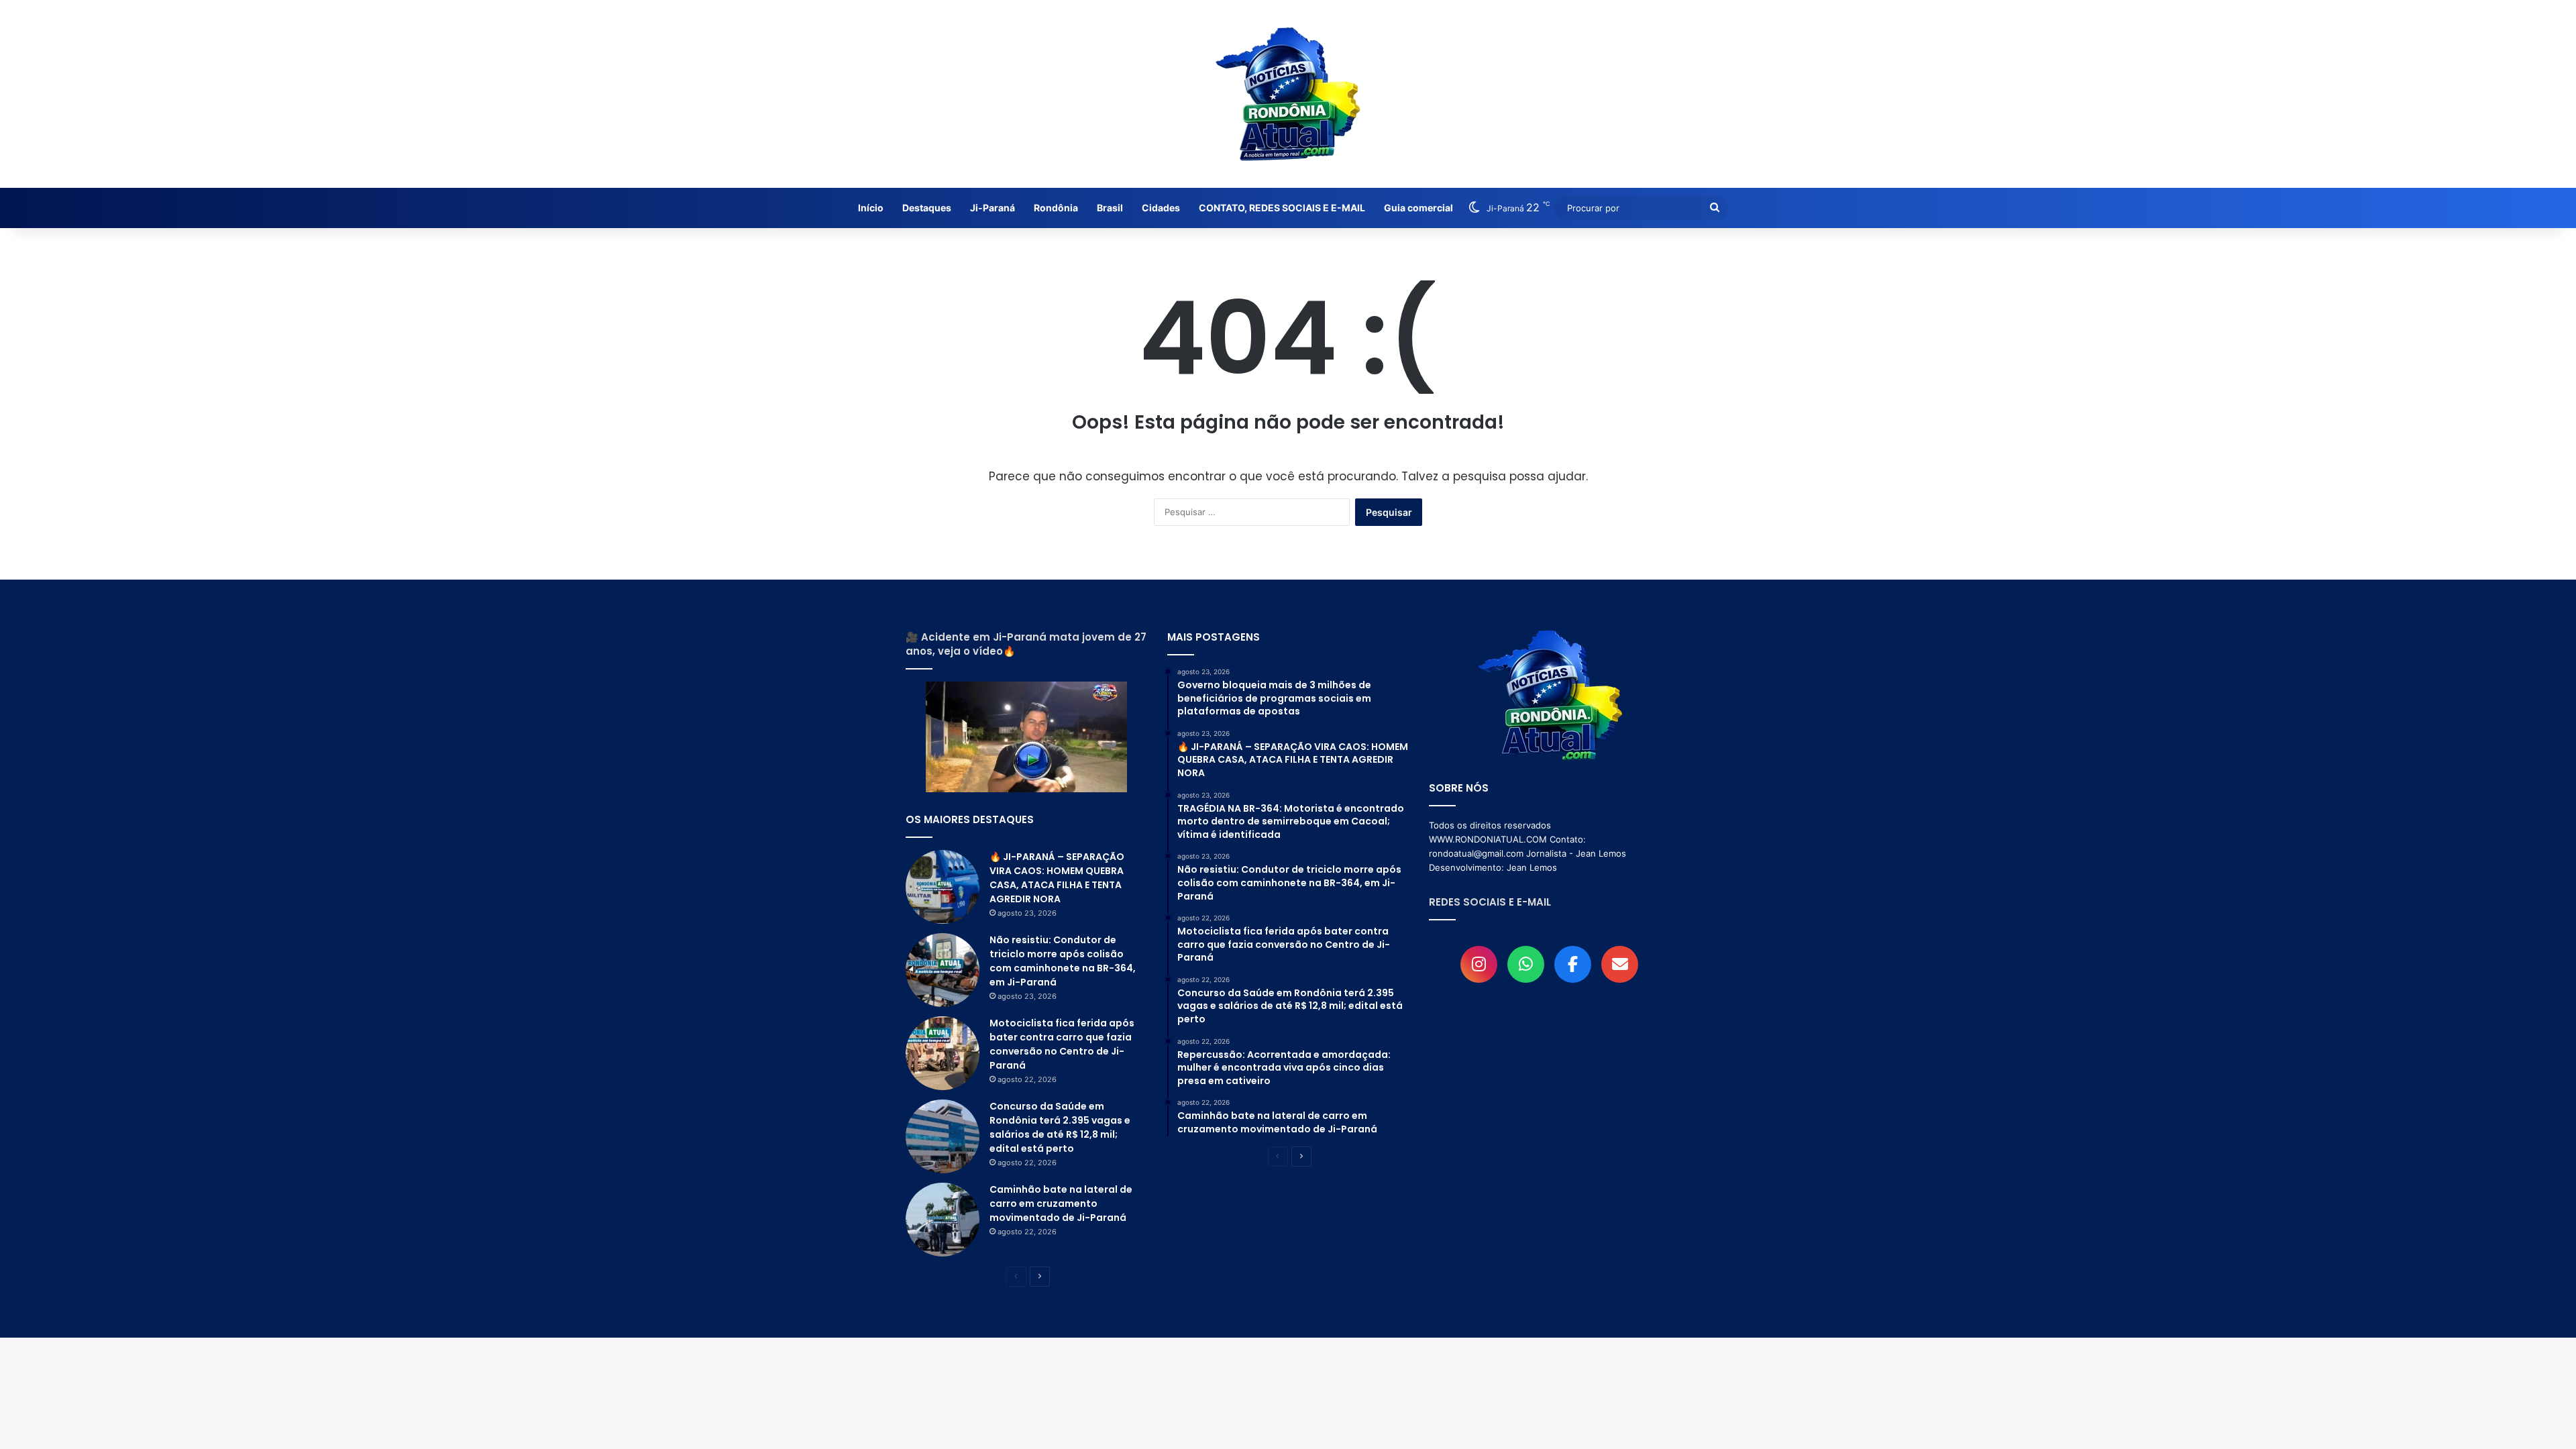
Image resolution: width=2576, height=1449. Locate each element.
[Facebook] (1573, 964)
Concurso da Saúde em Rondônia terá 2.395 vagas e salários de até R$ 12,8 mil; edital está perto (1060, 1127)
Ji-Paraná (992, 208)
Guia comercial (1418, 208)
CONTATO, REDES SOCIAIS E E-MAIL (1282, 208)
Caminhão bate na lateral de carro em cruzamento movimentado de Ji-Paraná (1061, 1203)
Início (871, 208)
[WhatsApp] (1526, 964)
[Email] (1620, 964)
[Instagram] (1479, 964)
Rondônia (1056, 208)
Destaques (927, 208)
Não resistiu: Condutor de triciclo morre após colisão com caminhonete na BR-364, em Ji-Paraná (1063, 961)
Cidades (1161, 208)
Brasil (1110, 208)
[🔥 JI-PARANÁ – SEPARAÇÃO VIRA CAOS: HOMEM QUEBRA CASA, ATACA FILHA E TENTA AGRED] (943, 887)
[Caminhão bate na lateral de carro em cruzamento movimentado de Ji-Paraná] (943, 1220)
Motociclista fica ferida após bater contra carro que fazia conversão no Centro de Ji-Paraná (1062, 1044)
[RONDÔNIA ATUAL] (1288, 94)
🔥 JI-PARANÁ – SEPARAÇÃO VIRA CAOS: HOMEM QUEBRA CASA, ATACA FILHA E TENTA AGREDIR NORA (1057, 878)
